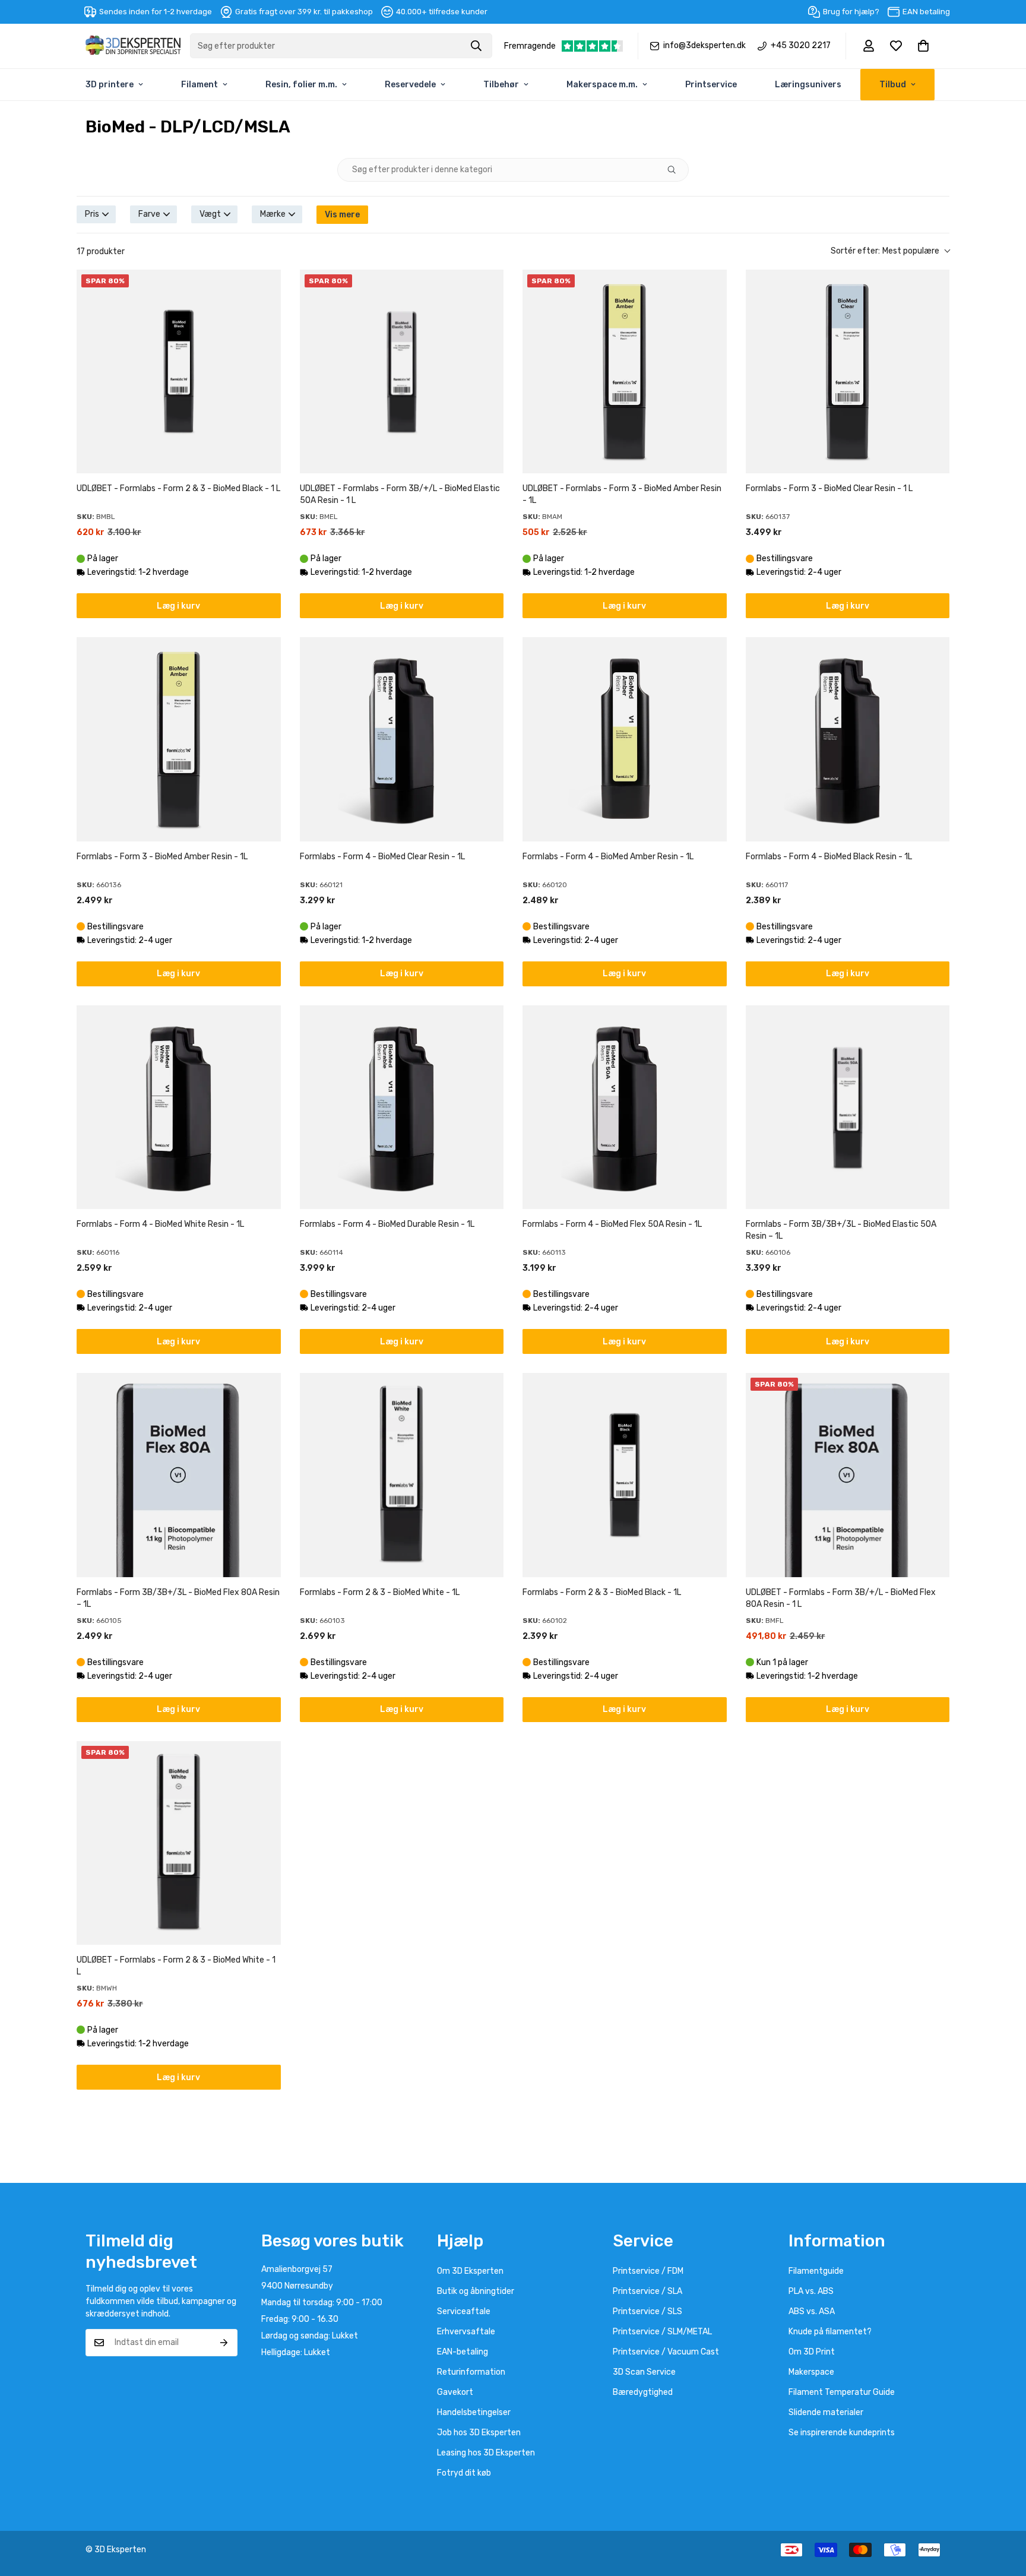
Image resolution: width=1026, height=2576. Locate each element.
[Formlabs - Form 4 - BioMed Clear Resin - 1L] (402, 739)
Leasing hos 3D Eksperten (486, 2453)
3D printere (110, 85)
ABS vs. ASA (812, 2311)
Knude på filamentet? (830, 2332)
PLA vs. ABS (811, 2291)
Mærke (273, 214)
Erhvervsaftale (466, 2332)
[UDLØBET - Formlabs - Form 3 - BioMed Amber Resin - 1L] (625, 372)
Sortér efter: (885, 251)
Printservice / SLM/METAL (662, 2332)
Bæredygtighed (643, 2392)
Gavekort (455, 2392)
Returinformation (471, 2372)
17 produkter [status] (101, 251)
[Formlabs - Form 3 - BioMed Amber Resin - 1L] (179, 739)
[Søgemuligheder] (676, 170)
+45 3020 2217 (801, 46)
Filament (199, 85)
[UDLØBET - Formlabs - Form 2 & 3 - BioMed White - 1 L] (179, 1843)
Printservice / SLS (647, 2311)
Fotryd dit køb (464, 2473)
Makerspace (811, 2372)
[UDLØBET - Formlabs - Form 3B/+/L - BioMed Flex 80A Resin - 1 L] (848, 1475)
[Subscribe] (224, 2343)
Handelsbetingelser (474, 2412)
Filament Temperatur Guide (842, 2392)
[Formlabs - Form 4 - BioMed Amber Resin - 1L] (625, 739)
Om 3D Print (812, 2352)
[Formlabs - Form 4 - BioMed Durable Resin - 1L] (402, 1107)
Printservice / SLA (647, 2291)
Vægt (210, 214)
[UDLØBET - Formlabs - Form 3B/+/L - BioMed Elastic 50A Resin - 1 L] (402, 372)
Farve (149, 214)
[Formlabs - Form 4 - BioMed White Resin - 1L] (179, 1107)
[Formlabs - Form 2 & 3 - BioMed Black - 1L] (625, 1475)
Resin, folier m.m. (301, 85)
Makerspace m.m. (602, 85)
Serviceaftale (464, 2311)
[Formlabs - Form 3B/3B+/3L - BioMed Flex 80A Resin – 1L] (179, 1475)
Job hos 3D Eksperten (479, 2433)
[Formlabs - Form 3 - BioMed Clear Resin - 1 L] (848, 372)
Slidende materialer (826, 2412)
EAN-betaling (463, 2352)
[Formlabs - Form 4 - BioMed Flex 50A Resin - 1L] (625, 1107)
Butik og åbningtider (476, 2291)
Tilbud (893, 85)
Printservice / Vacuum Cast (666, 2352)
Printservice (711, 85)
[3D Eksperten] (133, 46)
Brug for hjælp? (851, 12)
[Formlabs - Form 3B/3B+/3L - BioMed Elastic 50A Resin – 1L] (848, 1107)
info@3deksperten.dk (704, 46)
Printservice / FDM (648, 2271)
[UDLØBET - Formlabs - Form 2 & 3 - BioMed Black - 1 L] (179, 372)
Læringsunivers (808, 85)
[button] (923, 46)
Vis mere (342, 215)
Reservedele (410, 85)
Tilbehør (501, 85)
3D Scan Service (644, 2372)
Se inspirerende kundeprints (842, 2433)
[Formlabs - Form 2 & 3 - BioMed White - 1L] (402, 1475)
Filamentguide (816, 2271)
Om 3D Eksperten (470, 2271)
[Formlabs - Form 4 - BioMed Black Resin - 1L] (848, 739)
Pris (92, 214)
